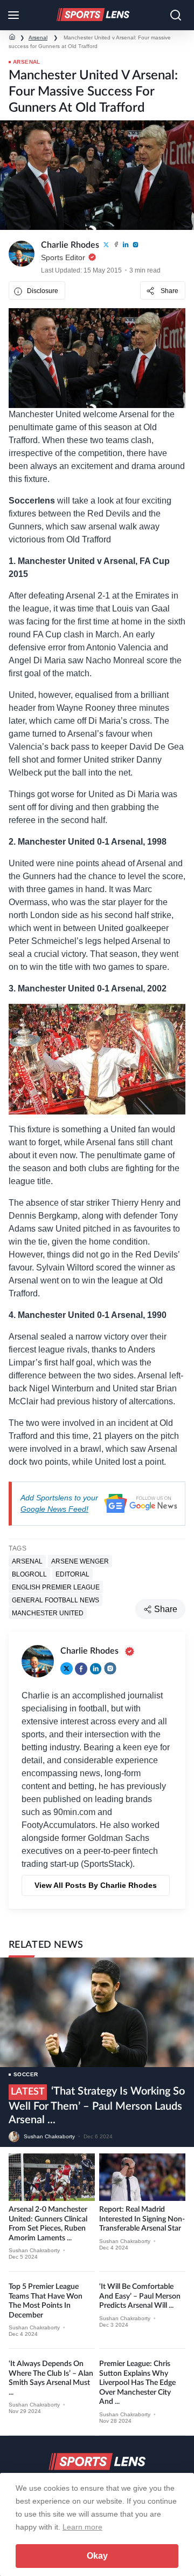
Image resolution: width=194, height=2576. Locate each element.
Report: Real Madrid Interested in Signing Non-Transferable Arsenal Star (142, 2219)
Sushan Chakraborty (49, 2136)
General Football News (56, 1600)
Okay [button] (97, 2556)
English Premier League (56, 1587)
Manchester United (48, 1613)
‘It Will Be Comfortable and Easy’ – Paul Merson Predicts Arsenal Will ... (140, 2296)
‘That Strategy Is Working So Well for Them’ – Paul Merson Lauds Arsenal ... (97, 2106)
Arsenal (38, 38)
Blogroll (29, 1574)
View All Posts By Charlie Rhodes (96, 1885)
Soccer (26, 2074)
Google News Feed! (54, 1509)
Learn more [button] (82, 2527)
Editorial (72, 1574)
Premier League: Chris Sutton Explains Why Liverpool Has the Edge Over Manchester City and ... (137, 2383)
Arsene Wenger (80, 1561)
